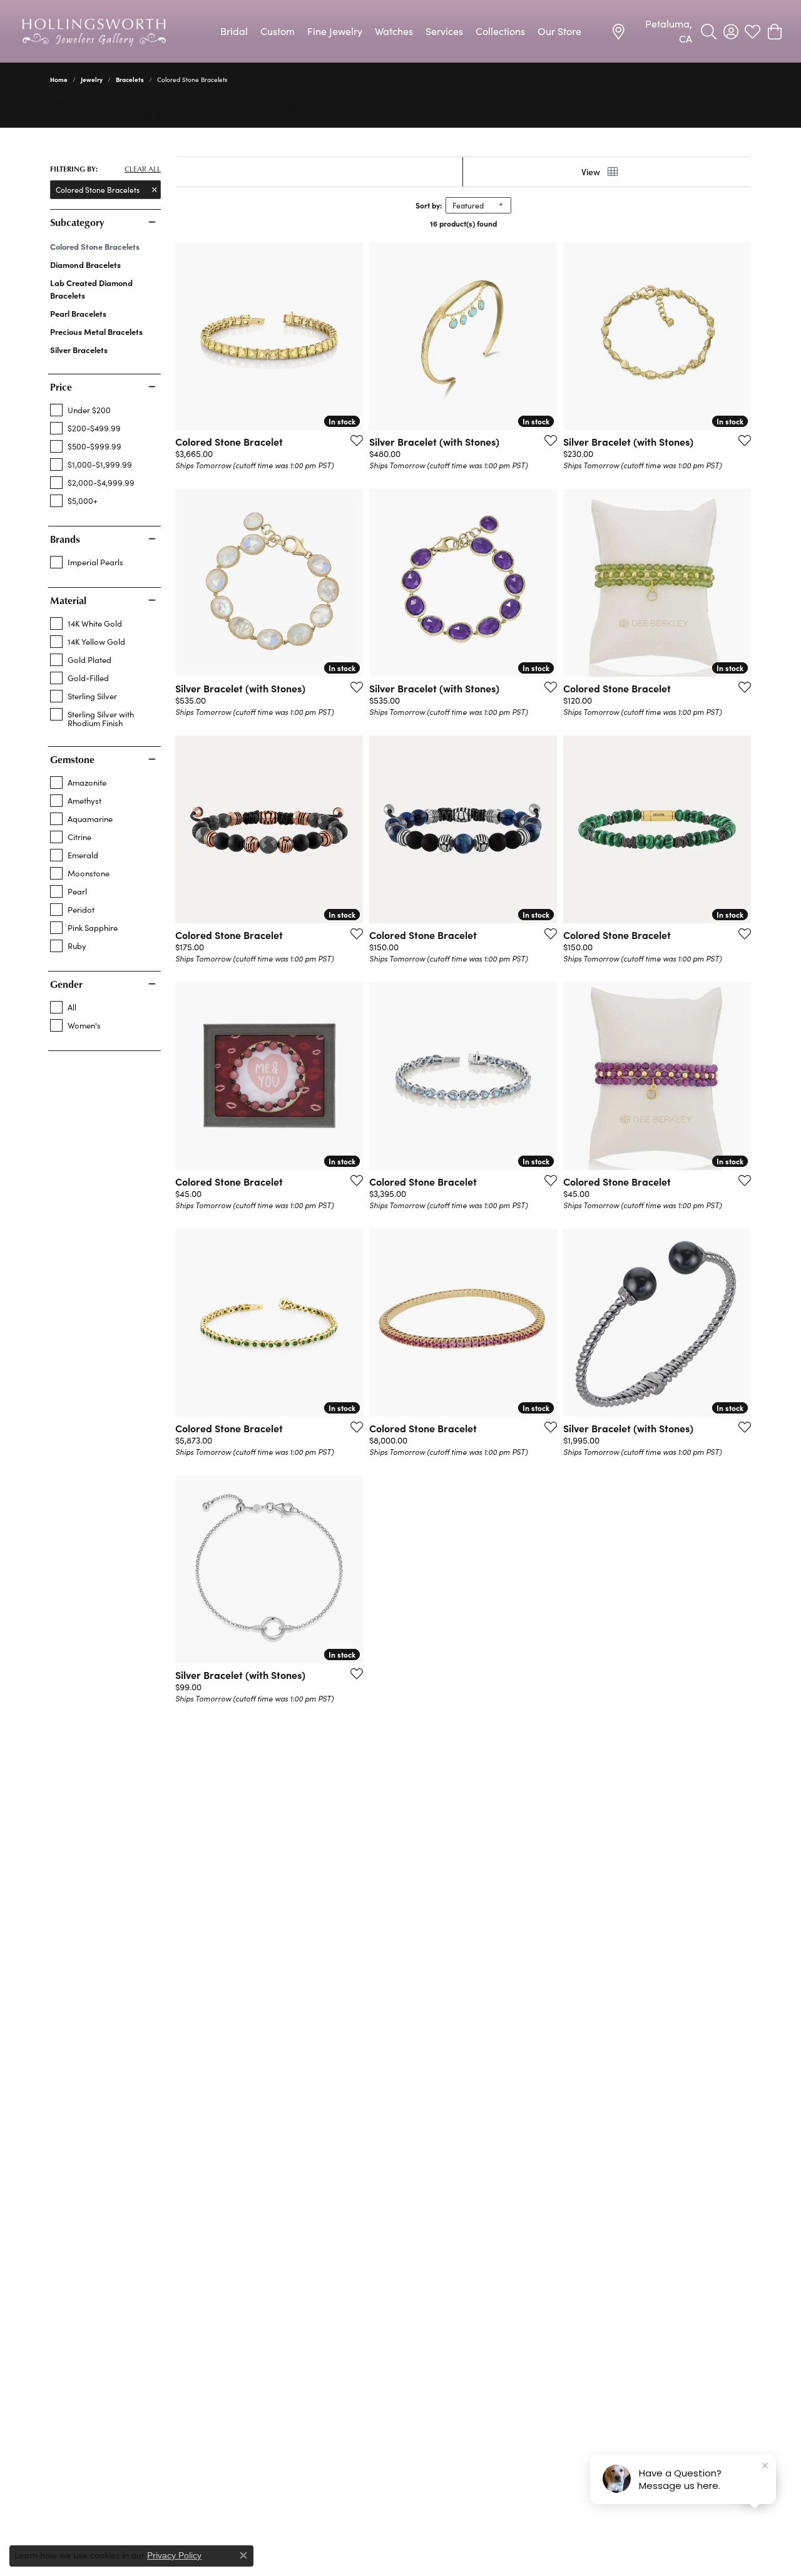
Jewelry (92, 80)
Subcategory (77, 222)
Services (444, 31)
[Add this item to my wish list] (353, 440)
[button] (709, 31)
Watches (394, 31)
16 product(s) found (463, 223)
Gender (66, 984)
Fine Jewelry (335, 31)
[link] (651, 31)
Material (68, 600)
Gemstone (72, 759)
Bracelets (130, 80)
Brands (65, 539)
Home (59, 80)
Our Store (559, 31)
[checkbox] (80, 410)
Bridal (234, 31)
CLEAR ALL (143, 169)
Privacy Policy (174, 2555)
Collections (500, 31)
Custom (278, 31)
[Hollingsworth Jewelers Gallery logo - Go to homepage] (94, 31)
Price (61, 387)
